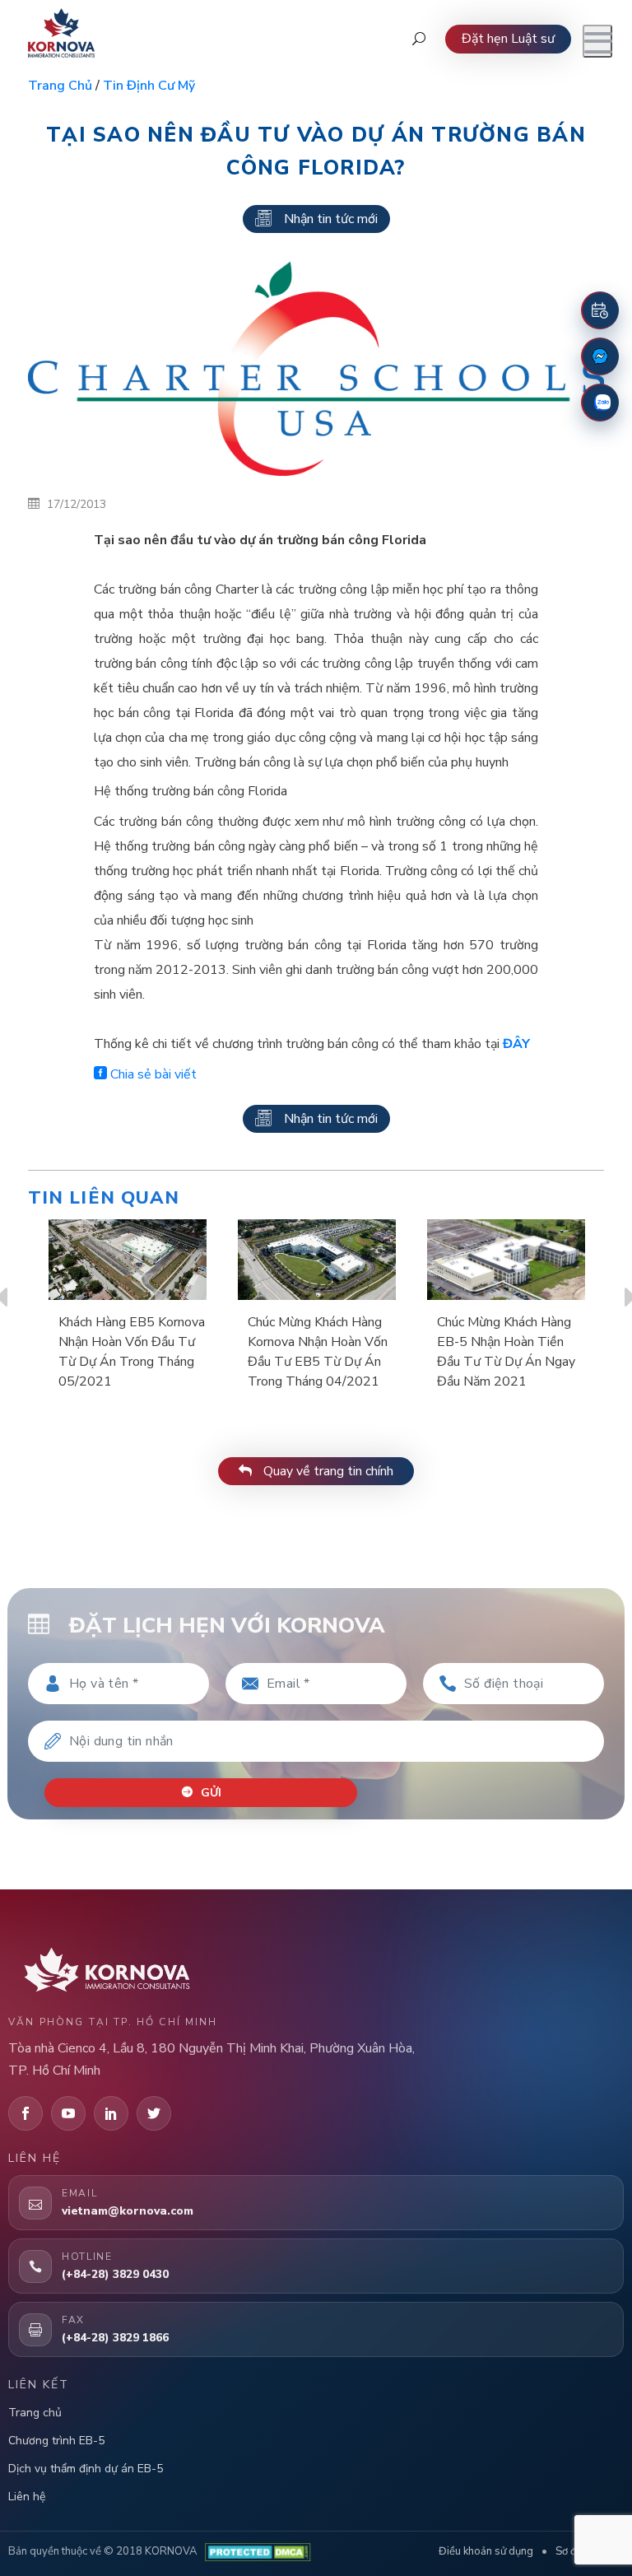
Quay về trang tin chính (327, 1471)
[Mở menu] (597, 41)
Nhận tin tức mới (331, 219)
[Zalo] (600, 403)
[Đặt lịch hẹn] (600, 310)
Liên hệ (27, 2497)
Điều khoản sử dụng (486, 2551)
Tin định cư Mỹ (149, 86)
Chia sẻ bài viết (152, 1074)
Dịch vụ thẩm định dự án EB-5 (86, 2469)
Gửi (209, 1793)
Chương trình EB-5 (56, 2441)
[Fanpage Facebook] (600, 356)
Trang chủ (60, 86)
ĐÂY (516, 1044)
